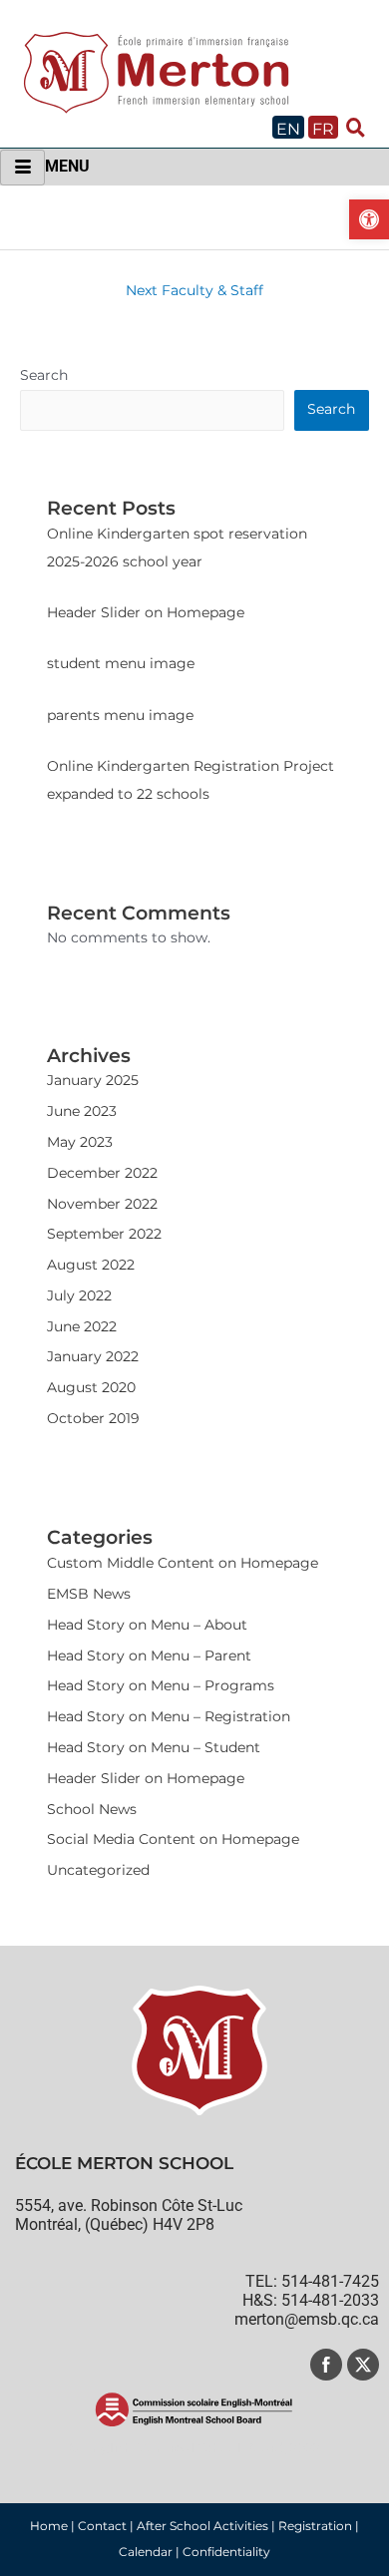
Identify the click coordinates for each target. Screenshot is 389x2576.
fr (323, 129)
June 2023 (82, 1111)
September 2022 (104, 1234)
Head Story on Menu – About (147, 1625)
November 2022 (102, 1204)
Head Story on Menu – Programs (161, 1685)
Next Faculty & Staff (194, 290)
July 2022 (79, 1295)
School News (92, 1809)
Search (44, 375)
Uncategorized (98, 1870)
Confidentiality (226, 2552)
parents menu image (120, 715)
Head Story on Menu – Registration (169, 1716)
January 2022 (93, 1356)
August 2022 (91, 1265)
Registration (315, 2526)
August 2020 (91, 1387)
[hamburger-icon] (22, 168)
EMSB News (89, 1594)
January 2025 (93, 1080)
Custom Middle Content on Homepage (183, 1563)
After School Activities (202, 2526)
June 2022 (82, 1326)
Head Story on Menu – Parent (149, 1656)
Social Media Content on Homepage (173, 1839)
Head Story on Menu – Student (154, 1747)
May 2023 (80, 1142)
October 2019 (93, 1418)
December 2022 (102, 1173)
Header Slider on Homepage (146, 612)
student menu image (121, 663)
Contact (102, 2526)
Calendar (146, 2552)
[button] (369, 219)
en (288, 129)
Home (49, 2526)
